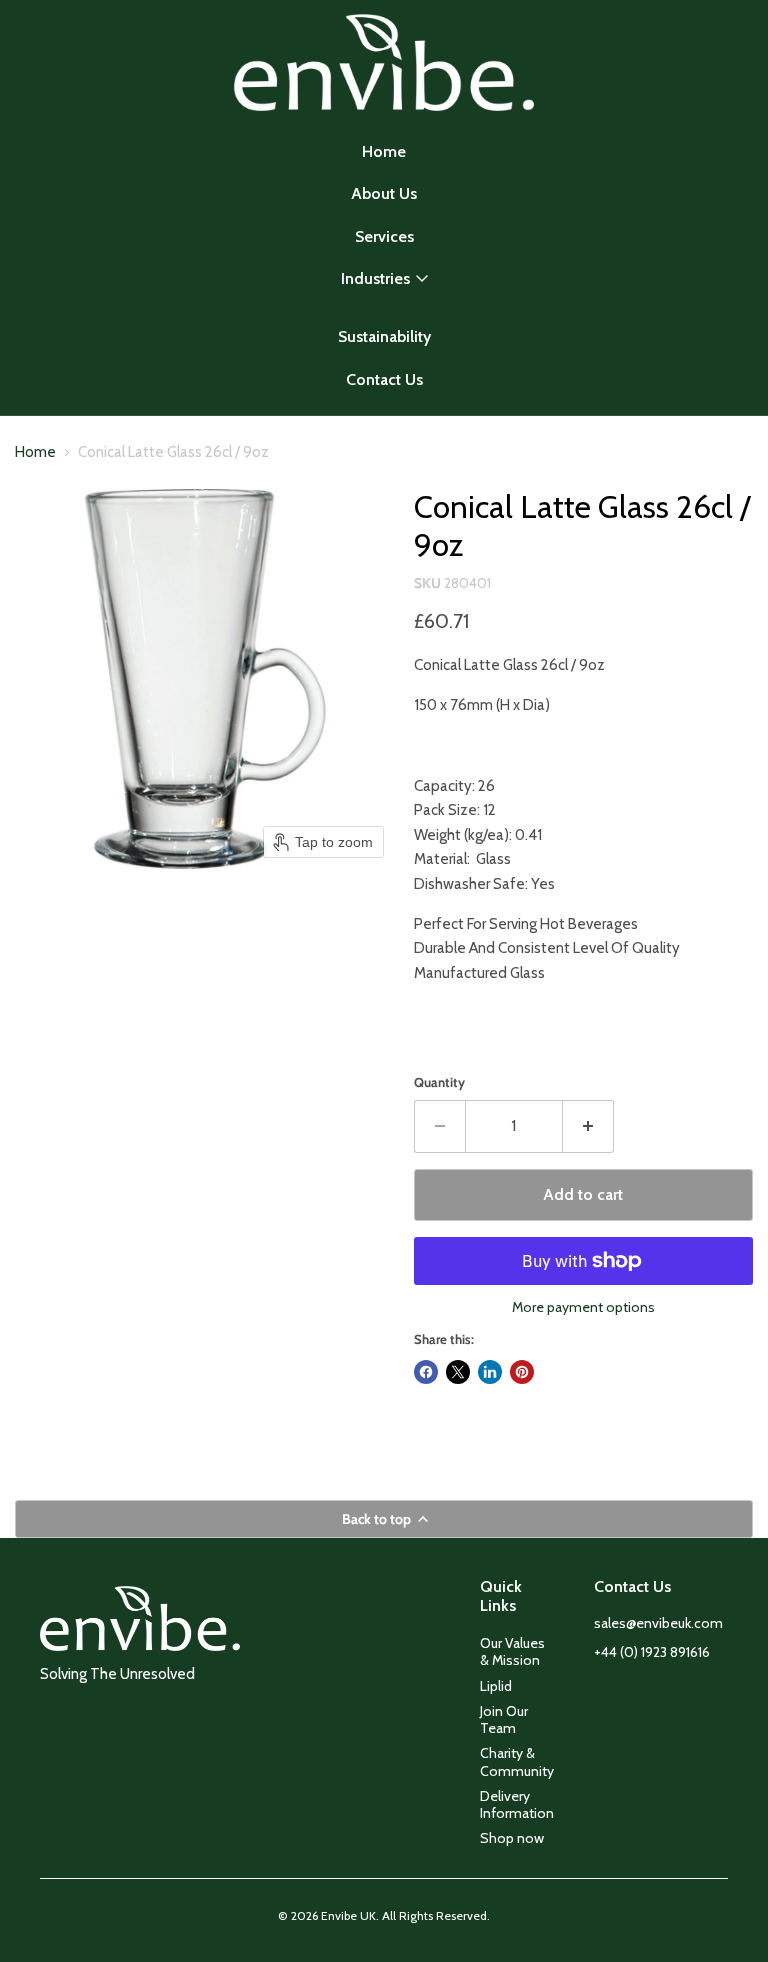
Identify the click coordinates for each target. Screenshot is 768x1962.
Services (384, 236)
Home (384, 151)
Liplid (496, 1686)
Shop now (512, 1838)
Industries (375, 278)
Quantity (439, 1082)
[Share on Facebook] (426, 1372)
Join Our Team (504, 1719)
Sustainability (384, 336)
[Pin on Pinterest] (522, 1372)
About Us (384, 193)
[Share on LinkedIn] (490, 1372)
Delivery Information (517, 1804)
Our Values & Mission (512, 1651)
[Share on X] (458, 1372)
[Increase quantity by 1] (588, 1126)
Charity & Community (517, 1761)
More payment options (583, 1307)
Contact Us (384, 379)
